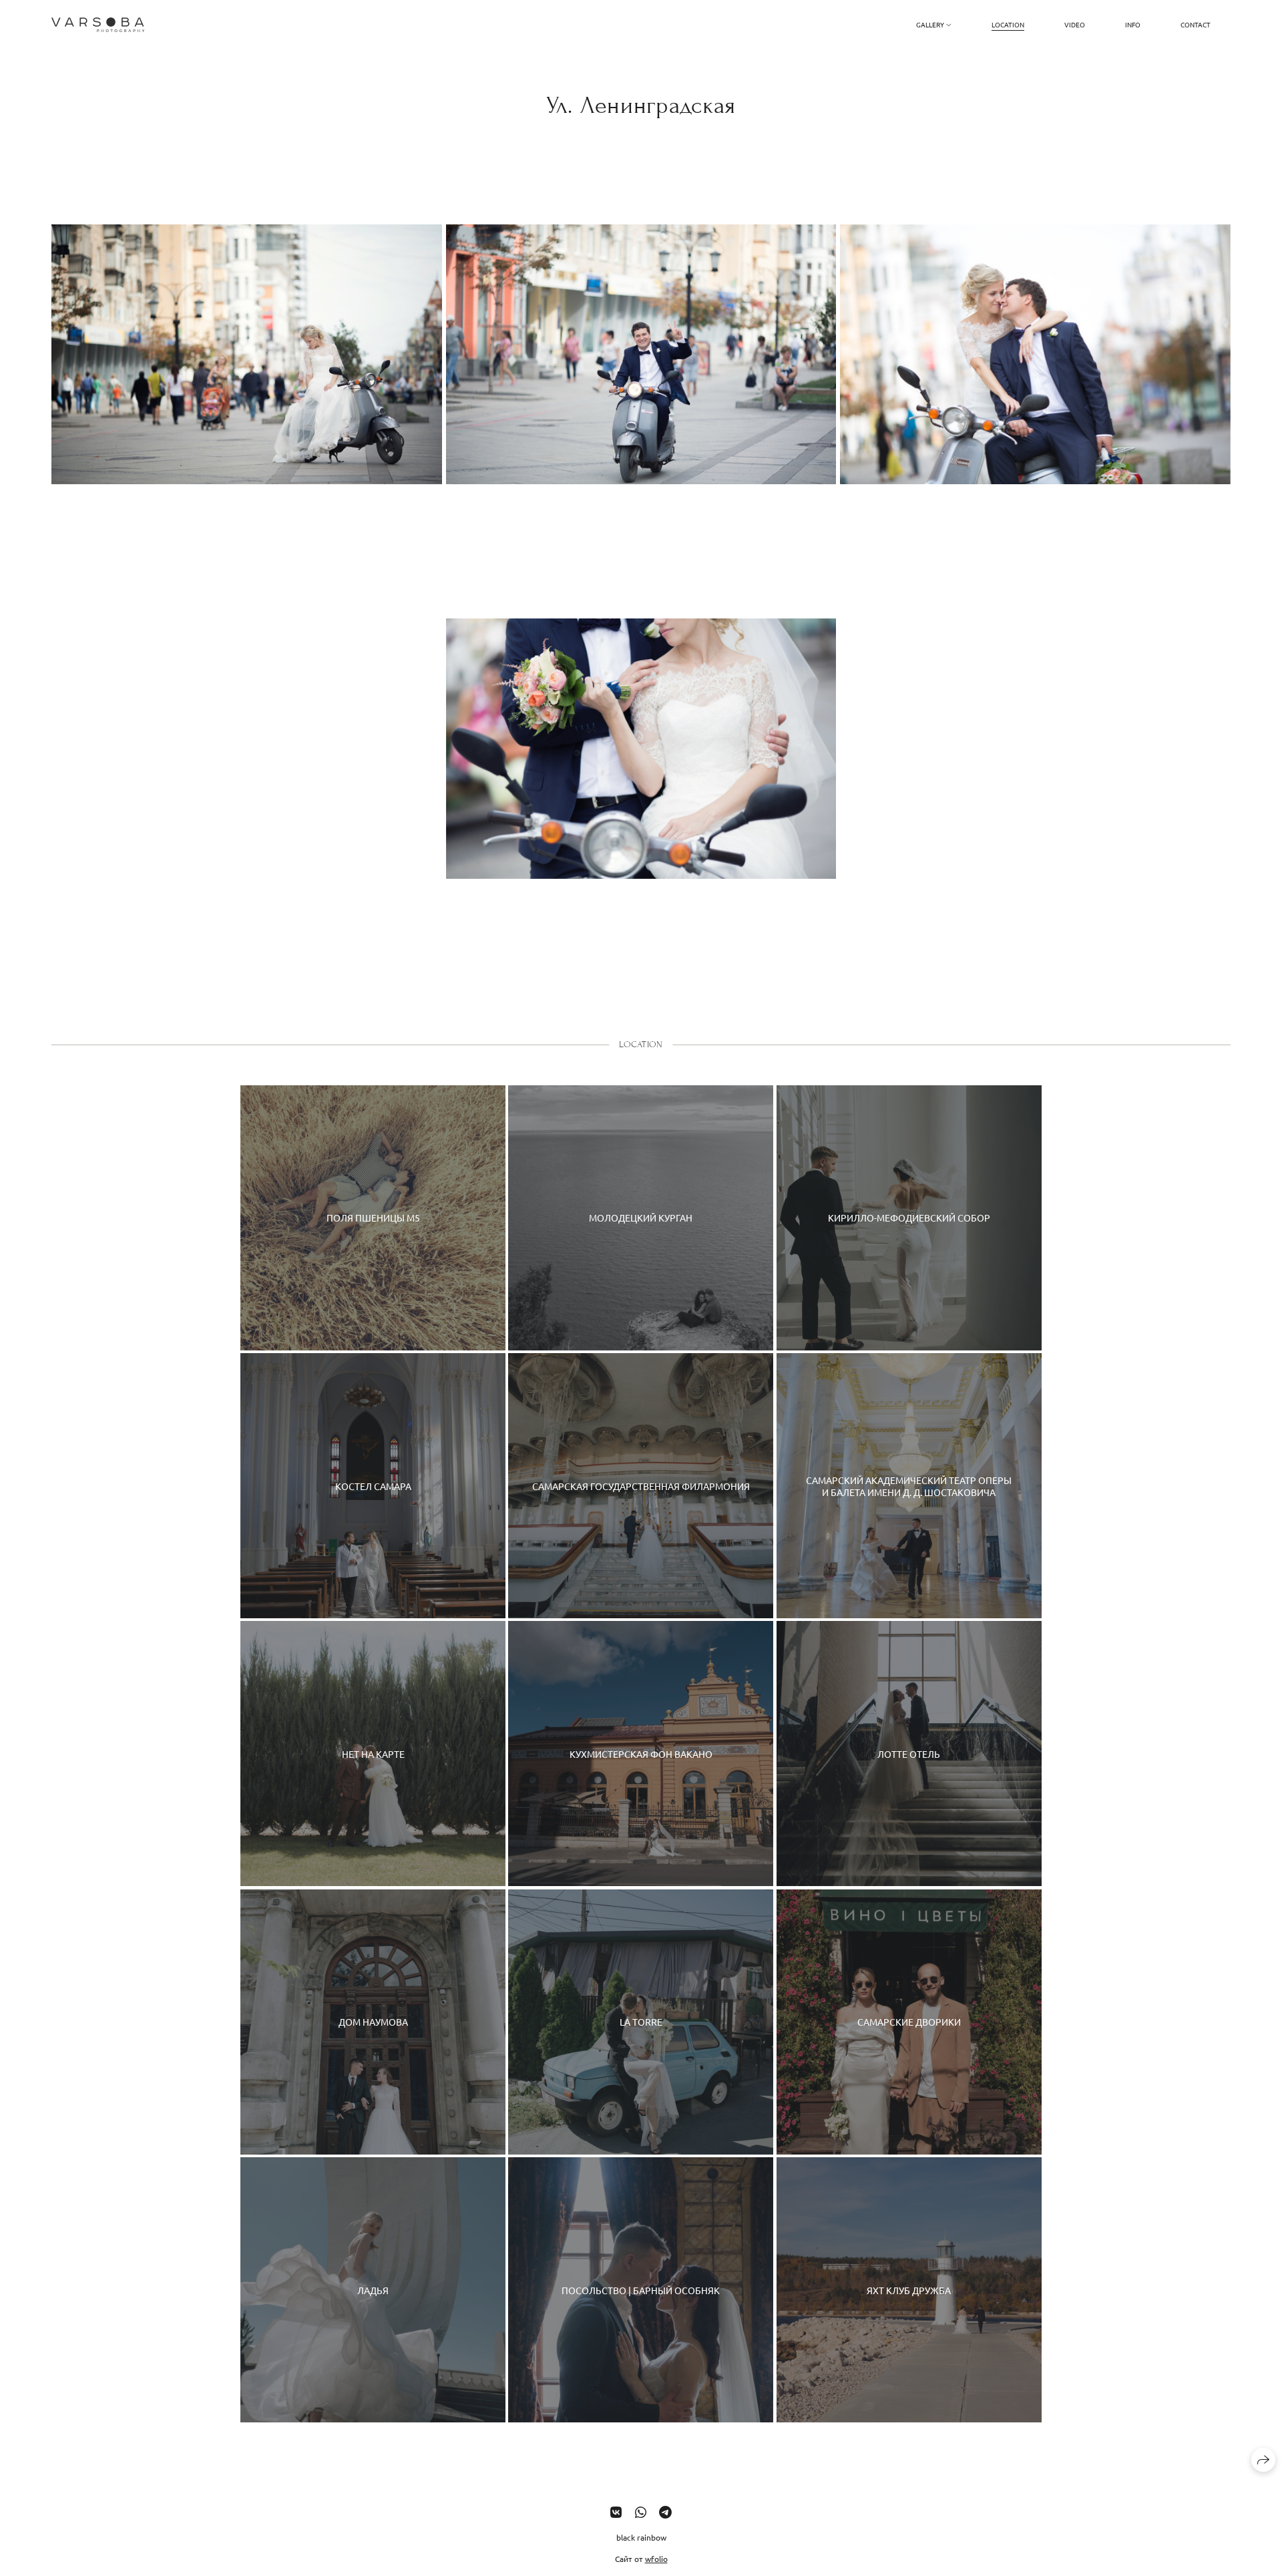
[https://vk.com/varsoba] (616, 2512)
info (1133, 24)
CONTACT (1196, 24)
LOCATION (1008, 24)
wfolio (656, 2559)
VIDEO (1075, 24)
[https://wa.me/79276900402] (641, 2512)
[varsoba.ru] (98, 25)
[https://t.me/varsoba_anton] (665, 2512)
